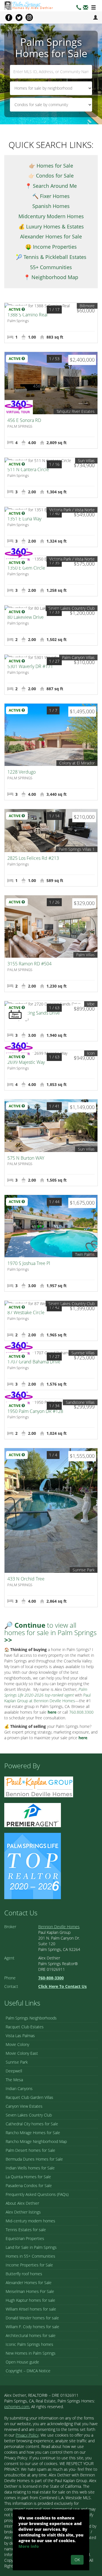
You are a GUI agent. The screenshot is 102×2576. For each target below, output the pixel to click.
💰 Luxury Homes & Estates (51, 226)
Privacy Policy (27, 2435)
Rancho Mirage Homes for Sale (33, 2133)
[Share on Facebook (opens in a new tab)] (9, 17)
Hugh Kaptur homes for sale (30, 2300)
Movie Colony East (22, 2053)
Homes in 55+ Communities (30, 2256)
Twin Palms (85, 1254)
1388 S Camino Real (27, 315)
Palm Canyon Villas (78, 657)
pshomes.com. (17, 2407)
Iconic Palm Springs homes (29, 2344)
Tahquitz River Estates (76, 411)
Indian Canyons (19, 2088)
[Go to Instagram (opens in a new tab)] (29, 17)
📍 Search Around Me (51, 186)
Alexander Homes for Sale (51, 236)
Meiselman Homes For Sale (30, 2291)
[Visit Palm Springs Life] (33, 1865)
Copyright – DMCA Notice (28, 2371)
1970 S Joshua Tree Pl (29, 1263)
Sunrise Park (84, 1570)
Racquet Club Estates (25, 2027)
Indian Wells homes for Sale (30, 2168)
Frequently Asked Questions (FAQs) (37, 2194)
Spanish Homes (51, 206)
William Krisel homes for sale (31, 2309)
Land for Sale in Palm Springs (31, 2247)
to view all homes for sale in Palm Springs (50, 1633)
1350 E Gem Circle (26, 568)
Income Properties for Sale (29, 2265)
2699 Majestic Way (26, 1062)
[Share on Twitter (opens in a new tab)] (19, 17)
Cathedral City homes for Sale (32, 2124)
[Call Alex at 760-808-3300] (79, 8)
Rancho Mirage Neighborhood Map (36, 2141)
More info (29, 2546)
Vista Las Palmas (20, 2036)
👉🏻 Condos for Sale (51, 176)
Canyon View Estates (24, 2106)
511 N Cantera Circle (28, 469)
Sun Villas (86, 460)
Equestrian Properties (25, 2238)
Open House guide (22, 2362)
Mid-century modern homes (30, 2221)
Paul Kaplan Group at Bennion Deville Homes (47, 1698)
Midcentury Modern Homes (51, 216)
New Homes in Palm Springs (31, 2353)
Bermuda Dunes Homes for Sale (34, 2159)
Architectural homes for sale (31, 2335)
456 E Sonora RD (24, 420)
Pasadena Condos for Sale (29, 2186)
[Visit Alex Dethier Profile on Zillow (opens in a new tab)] (33, 1814)
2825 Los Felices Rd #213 (33, 858)
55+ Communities (51, 267)
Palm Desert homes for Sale (30, 2150)
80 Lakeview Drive (25, 617)
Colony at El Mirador (77, 763)
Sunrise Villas (83, 1353)
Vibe (91, 1004)
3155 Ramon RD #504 (29, 964)
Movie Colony (17, 2044)
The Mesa (14, 2080)
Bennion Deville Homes (59, 1927)
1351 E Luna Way (24, 519)
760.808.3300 (81, 1712)
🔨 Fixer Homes (51, 196)
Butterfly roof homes (24, 2274)
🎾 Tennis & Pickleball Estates (51, 257)
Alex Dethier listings (23, 2212)
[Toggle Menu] (93, 8)
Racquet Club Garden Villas (29, 2097)
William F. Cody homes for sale (32, 2327)
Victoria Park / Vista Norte (72, 510)
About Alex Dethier (22, 2203)
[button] (86, 8)
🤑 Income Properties (51, 247)
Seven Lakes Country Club (72, 608)
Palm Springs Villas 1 (77, 849)
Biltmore (87, 306)
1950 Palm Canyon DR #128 (35, 1411)
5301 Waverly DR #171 (30, 666)
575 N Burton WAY (26, 1158)
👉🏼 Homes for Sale (51, 166)
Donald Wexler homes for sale (32, 2318)
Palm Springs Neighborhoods (31, 2018)
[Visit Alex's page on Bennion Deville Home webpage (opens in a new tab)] (39, 1786)
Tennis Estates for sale (26, 2230)
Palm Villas (85, 955)
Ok (77, 2560)
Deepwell (14, 2071)
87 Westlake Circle (26, 1312)
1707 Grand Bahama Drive (34, 1362)
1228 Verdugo (22, 772)
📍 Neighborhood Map (51, 277)
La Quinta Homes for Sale (28, 2177)
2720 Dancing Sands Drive (34, 1013)
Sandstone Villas (80, 1402)
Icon (91, 1053)
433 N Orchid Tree (26, 1579)
